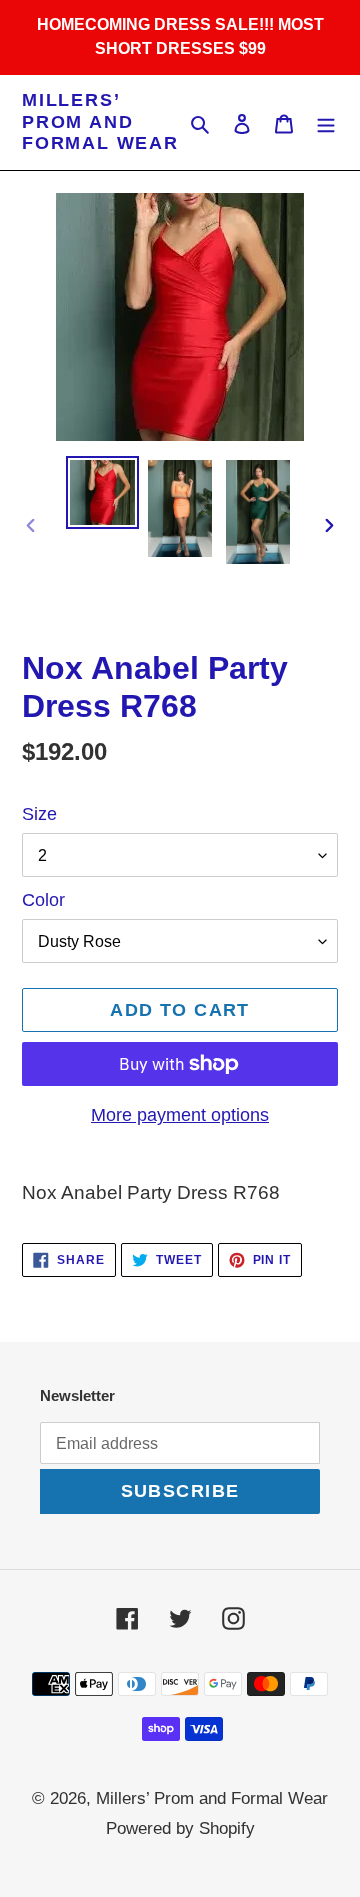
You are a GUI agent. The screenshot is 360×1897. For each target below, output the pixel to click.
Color (43, 900)
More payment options (180, 1115)
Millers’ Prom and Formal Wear (100, 121)
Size (39, 814)
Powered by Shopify (180, 1828)
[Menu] (326, 122)
